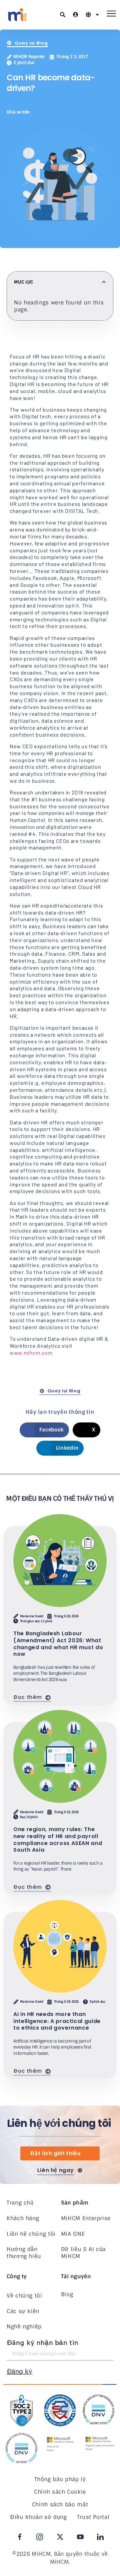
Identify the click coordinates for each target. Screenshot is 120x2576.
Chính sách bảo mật (60, 2504)
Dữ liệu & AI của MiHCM (83, 2253)
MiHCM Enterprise (86, 2218)
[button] (42, 112)
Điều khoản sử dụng (39, 2517)
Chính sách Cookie (60, 2492)
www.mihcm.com (31, 1353)
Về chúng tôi (24, 2296)
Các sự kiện (23, 2311)
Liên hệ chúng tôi (31, 2234)
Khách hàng (23, 2218)
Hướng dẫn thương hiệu (24, 2253)
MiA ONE (73, 2234)
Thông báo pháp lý (60, 2479)
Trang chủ (20, 2203)
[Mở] (97, 15)
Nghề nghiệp (24, 2327)
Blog (67, 2294)
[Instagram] (40, 2537)
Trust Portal (93, 2517)
